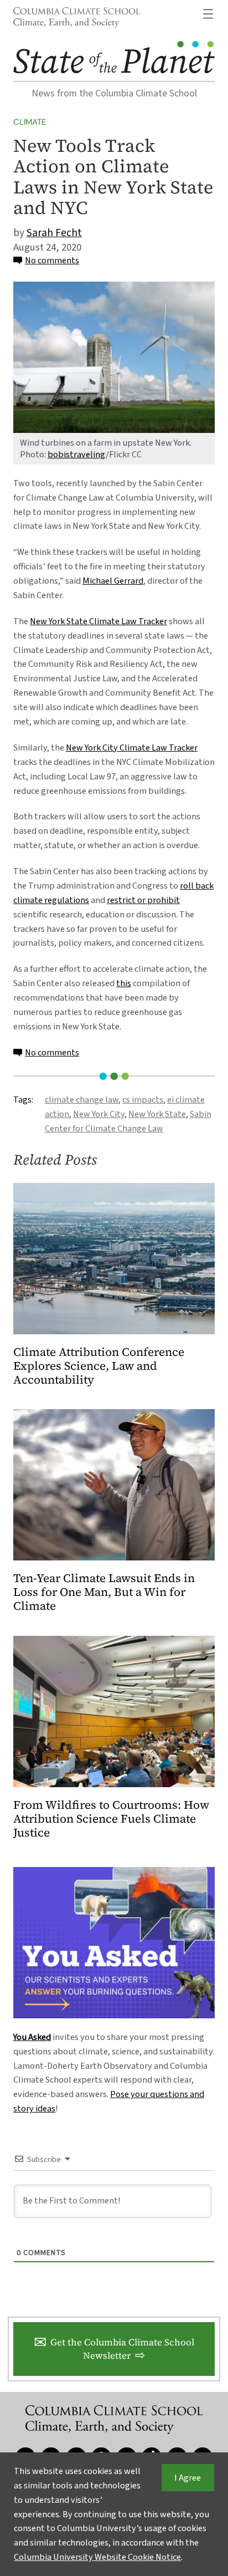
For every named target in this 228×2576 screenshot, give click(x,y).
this (124, 983)
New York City (99, 1114)
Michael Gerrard (113, 581)
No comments (52, 260)
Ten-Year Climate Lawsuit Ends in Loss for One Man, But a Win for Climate (104, 1592)
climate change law (82, 1100)
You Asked (32, 2037)
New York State (157, 1114)
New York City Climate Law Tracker (132, 748)
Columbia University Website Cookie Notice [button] (97, 2557)
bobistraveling (77, 454)
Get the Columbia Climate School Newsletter (122, 2349)
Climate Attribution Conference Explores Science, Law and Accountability (99, 1366)
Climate (30, 122)
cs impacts (143, 1100)
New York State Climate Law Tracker (99, 621)
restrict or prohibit (143, 900)
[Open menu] (208, 14)
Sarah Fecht (54, 233)
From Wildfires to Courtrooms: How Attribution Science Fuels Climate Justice (111, 1819)
